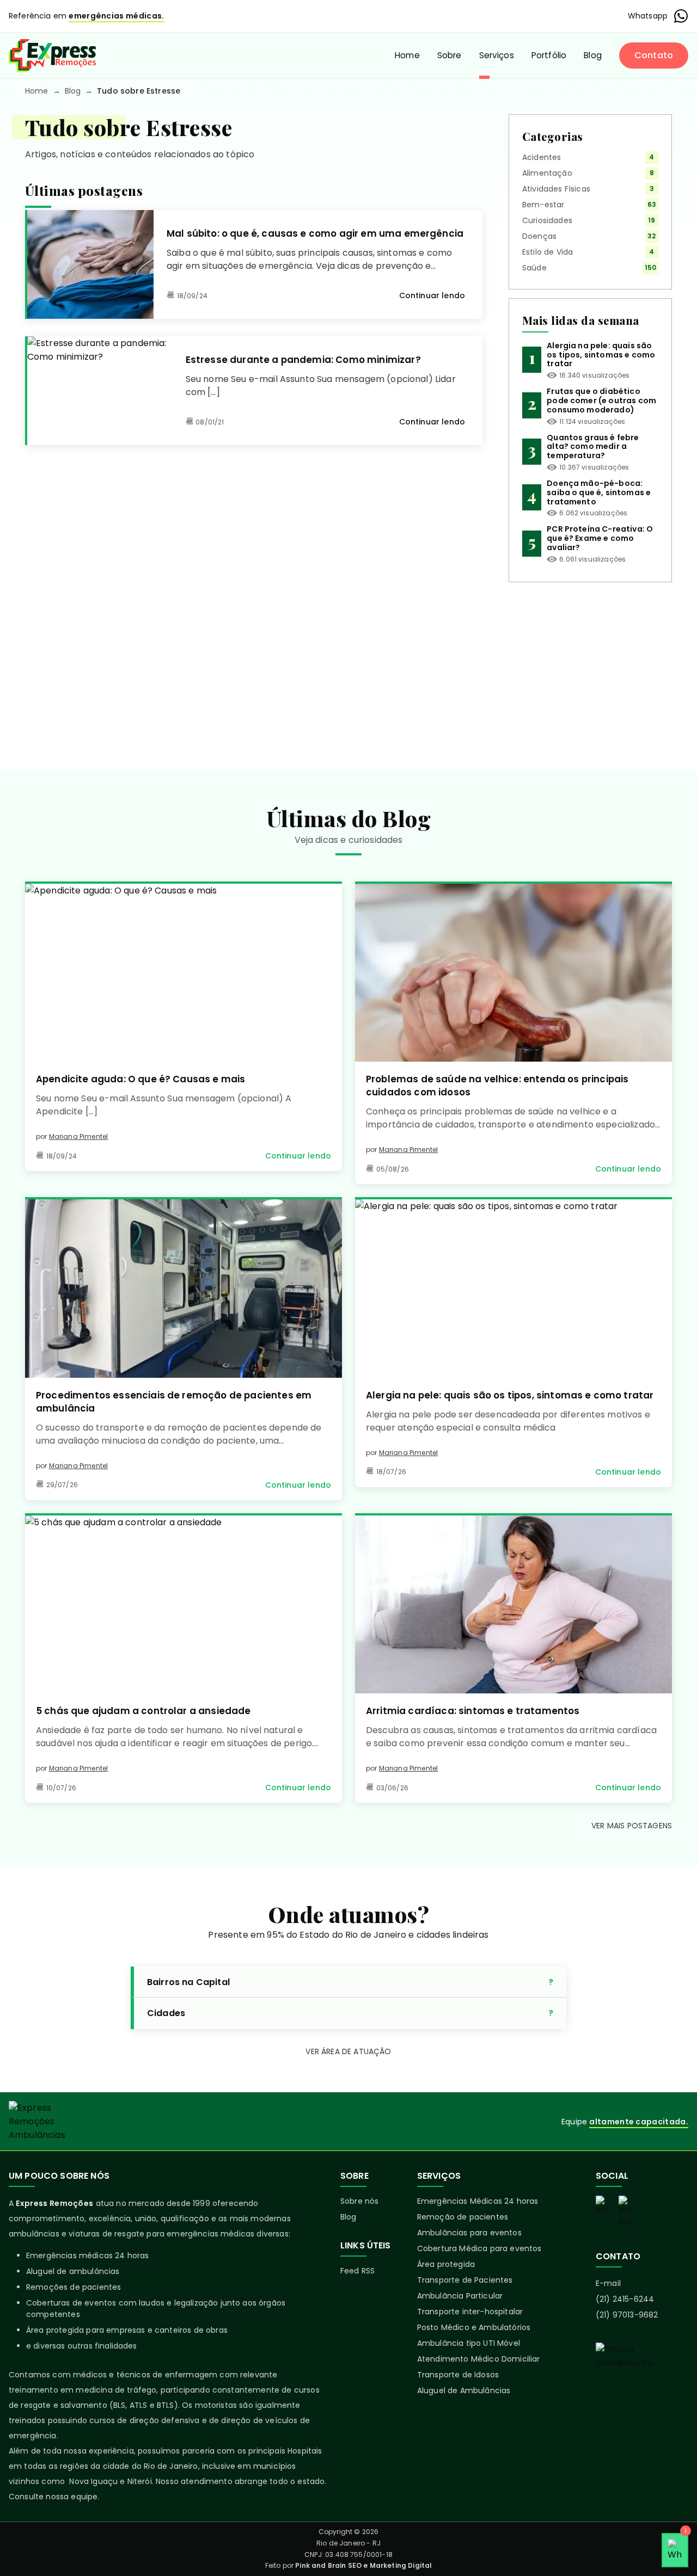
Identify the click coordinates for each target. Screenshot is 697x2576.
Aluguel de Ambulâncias (464, 2390)
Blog (593, 55)
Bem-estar (543, 205)
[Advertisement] (590, 668)
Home (407, 55)
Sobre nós (359, 2201)
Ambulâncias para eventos (469, 2233)
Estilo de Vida (548, 252)
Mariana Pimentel (79, 1136)
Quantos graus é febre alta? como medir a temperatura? (593, 447)
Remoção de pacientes (463, 2217)
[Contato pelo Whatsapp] (603, 2206)
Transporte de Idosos (458, 2375)
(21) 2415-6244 (625, 2299)
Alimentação (547, 173)
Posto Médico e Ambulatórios (474, 2327)
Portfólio (549, 55)
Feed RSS (357, 2271)
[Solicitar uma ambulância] (642, 2381)
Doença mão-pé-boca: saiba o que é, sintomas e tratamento (599, 492)
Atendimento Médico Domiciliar (479, 2359)
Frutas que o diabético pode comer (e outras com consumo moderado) (601, 400)
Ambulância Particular (460, 2296)
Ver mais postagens (632, 1826)
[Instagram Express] (626, 2211)
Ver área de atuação (348, 2051)
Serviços (497, 55)
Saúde (534, 268)
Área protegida (446, 2264)
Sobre (450, 55)
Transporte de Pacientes (465, 2280)
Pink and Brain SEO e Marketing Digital (363, 2565)
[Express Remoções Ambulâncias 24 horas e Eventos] (52, 56)
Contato (654, 55)
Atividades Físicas (556, 189)
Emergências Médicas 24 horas (478, 2201)
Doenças (539, 236)
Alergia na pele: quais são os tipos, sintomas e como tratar (601, 355)
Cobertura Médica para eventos (479, 2248)
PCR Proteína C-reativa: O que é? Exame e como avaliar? (600, 538)
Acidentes (542, 157)
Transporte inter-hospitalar (470, 2312)
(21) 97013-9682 (627, 2315)
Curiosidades (547, 220)
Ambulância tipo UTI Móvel (469, 2343)
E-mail (608, 2283)
